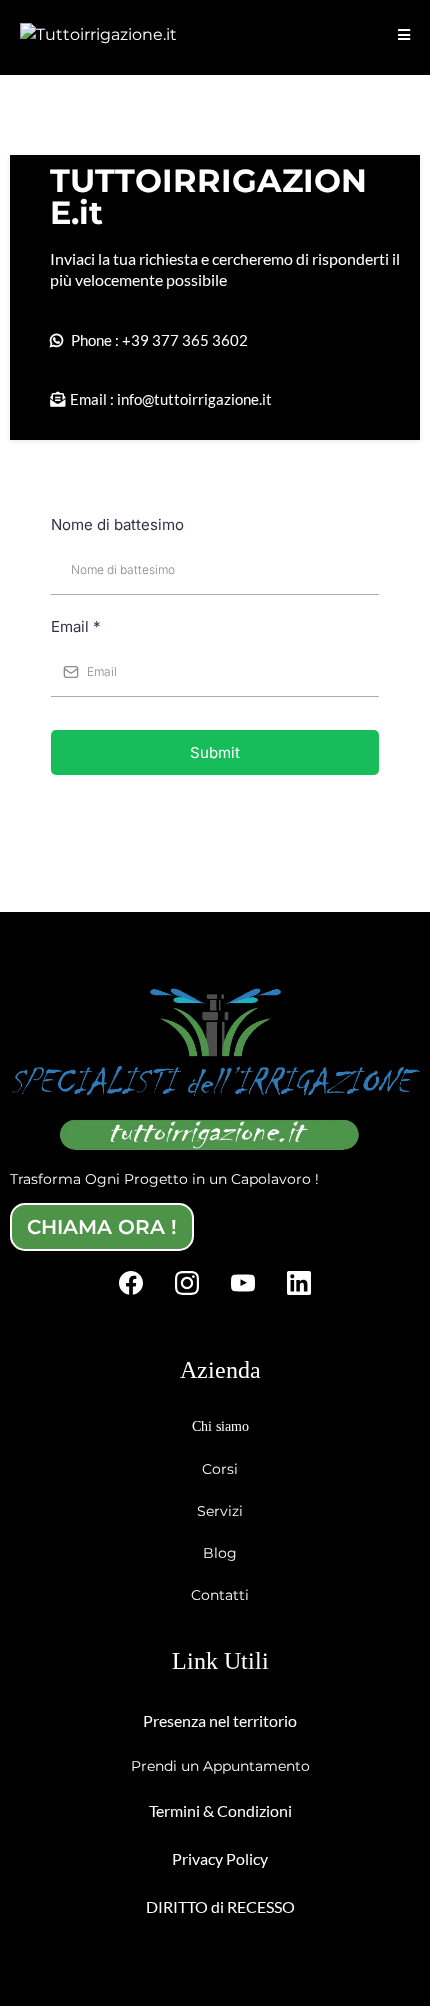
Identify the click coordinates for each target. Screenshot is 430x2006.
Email (76, 626)
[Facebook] (131, 1283)
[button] (404, 35)
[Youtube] (243, 1283)
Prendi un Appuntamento (220, 1766)
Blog (220, 1553)
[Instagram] (187, 1283)
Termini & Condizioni (220, 1810)
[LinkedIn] (299, 1283)
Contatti (220, 1595)
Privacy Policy (220, 1858)
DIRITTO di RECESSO (220, 1906)
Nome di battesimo (117, 524)
